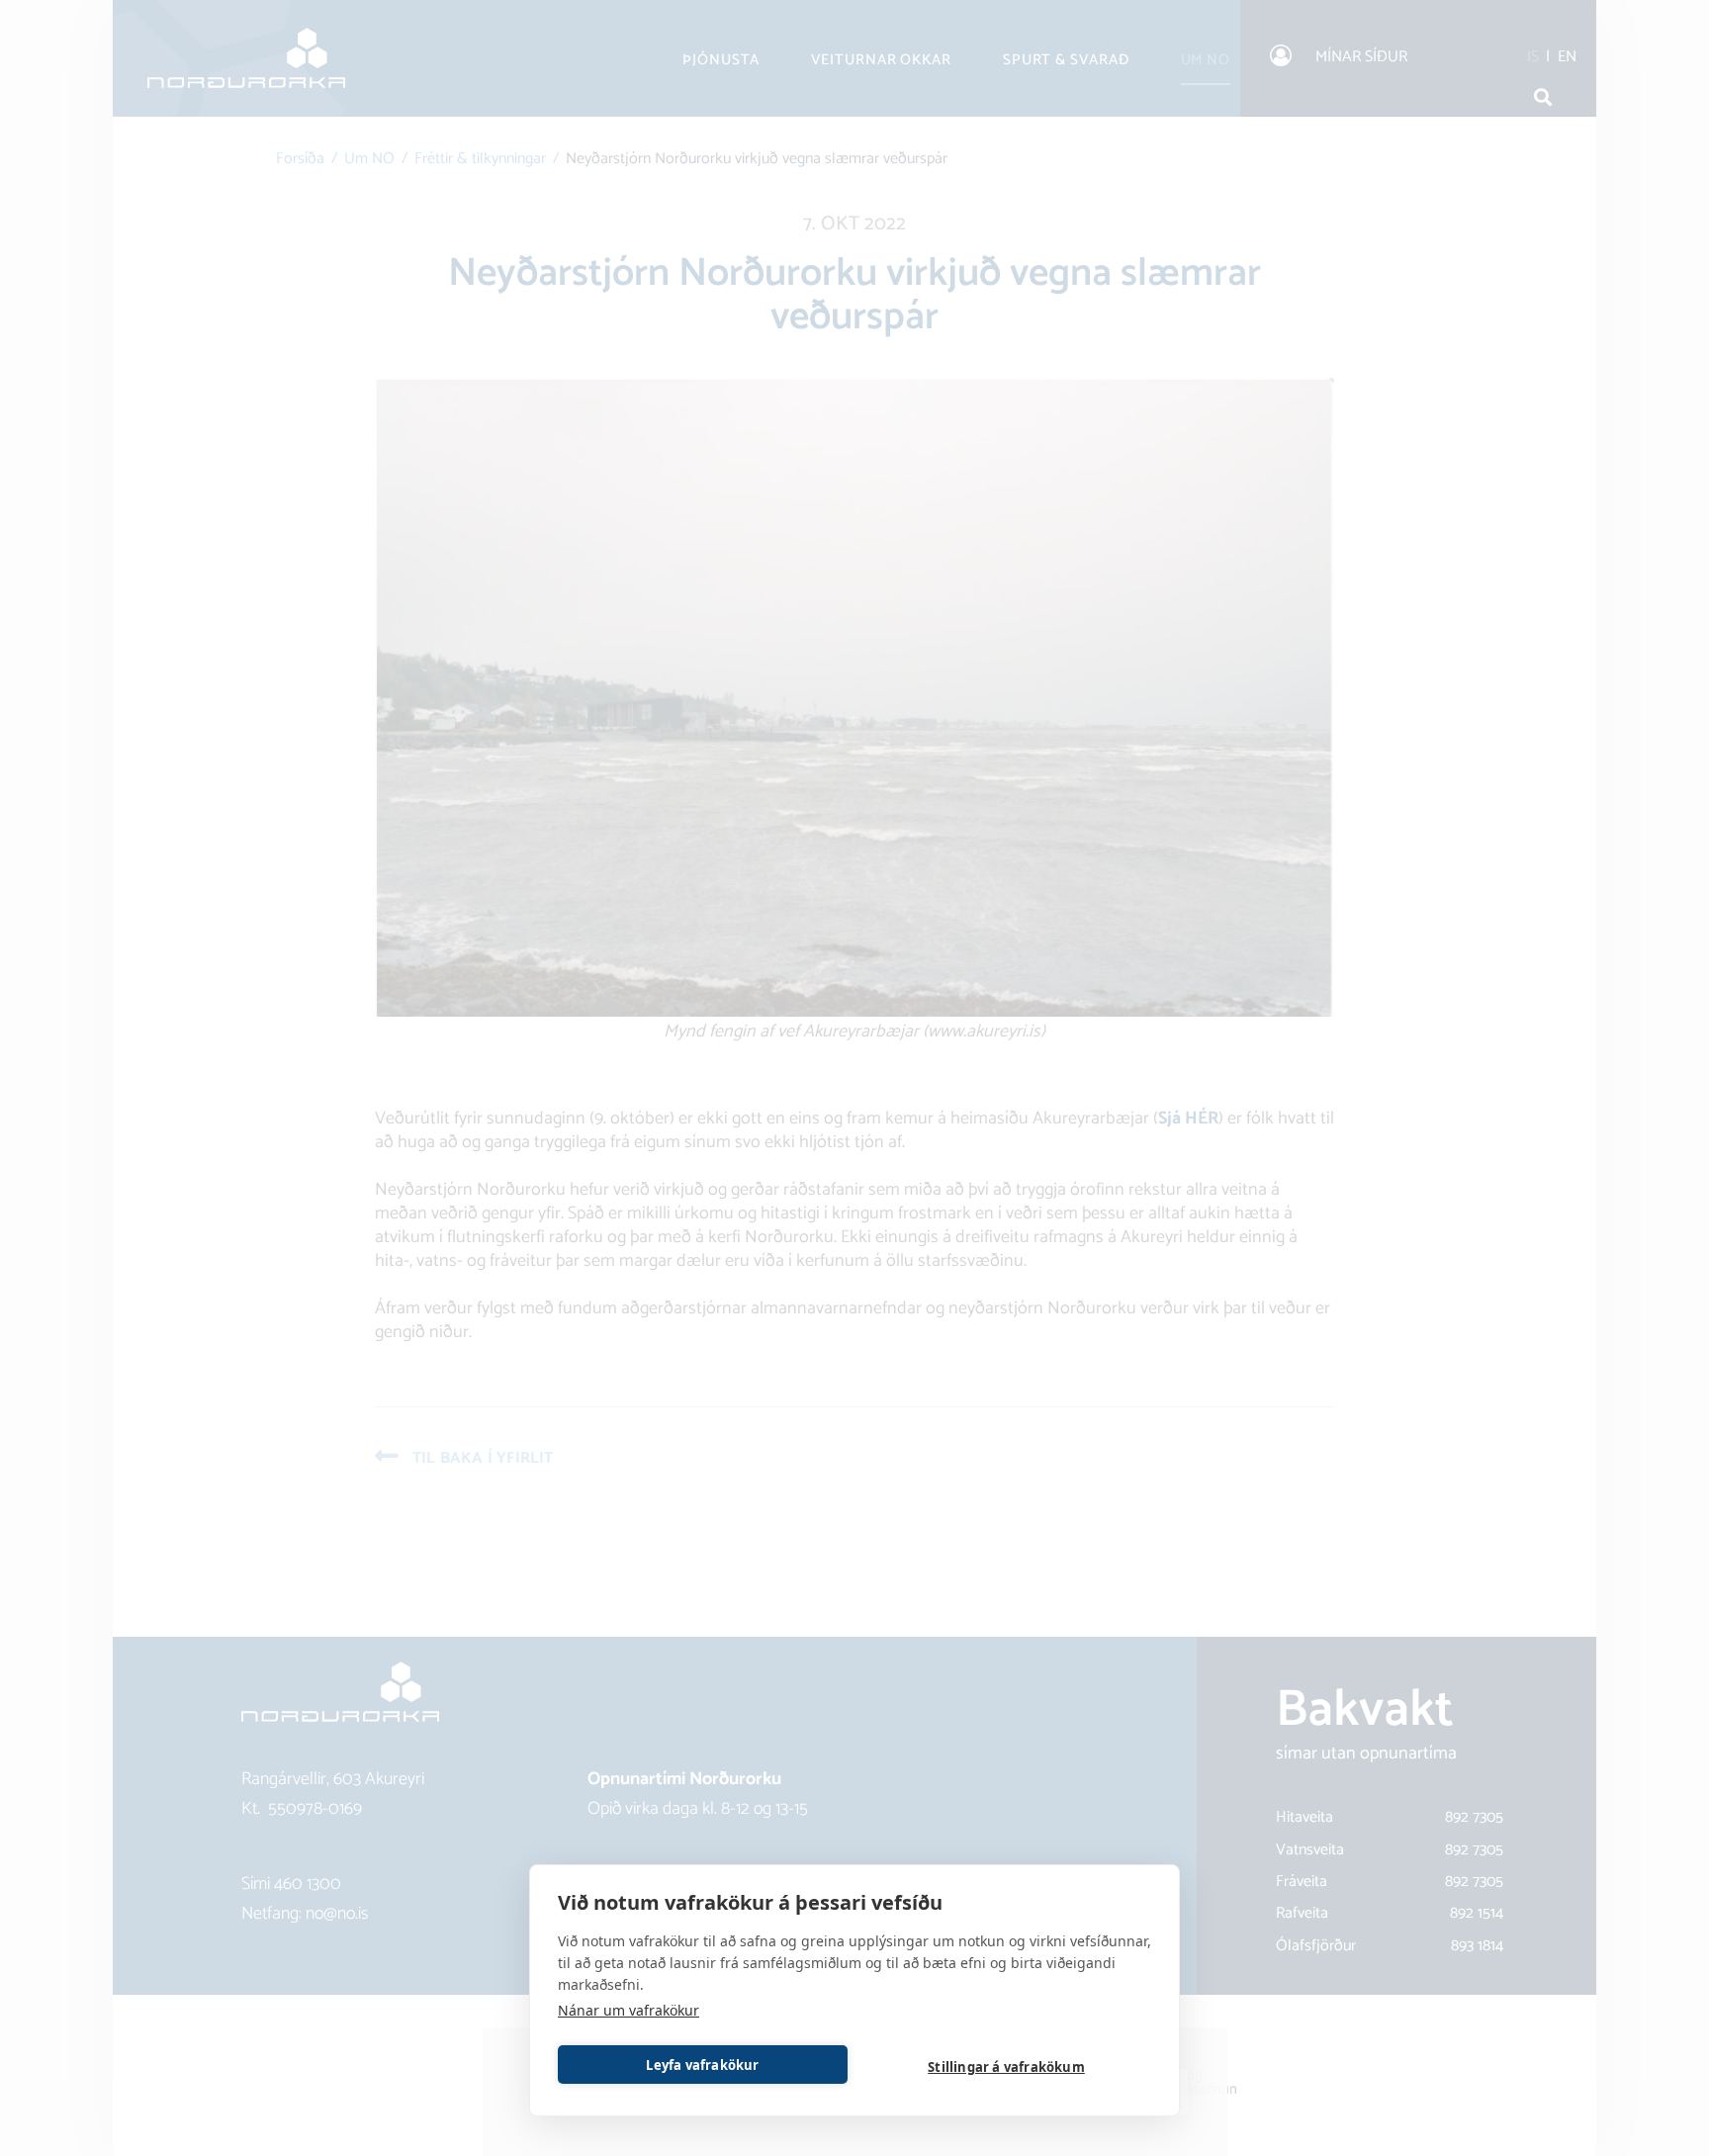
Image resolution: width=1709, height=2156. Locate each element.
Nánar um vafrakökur (629, 2010)
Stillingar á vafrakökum (1006, 2067)
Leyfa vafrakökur (702, 2065)
